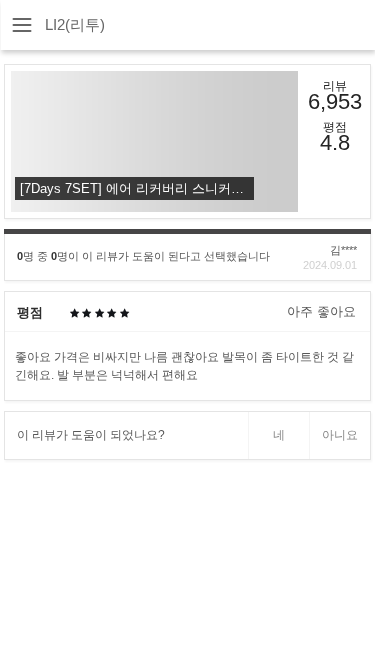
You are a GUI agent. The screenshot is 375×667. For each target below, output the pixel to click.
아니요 (340, 435)
